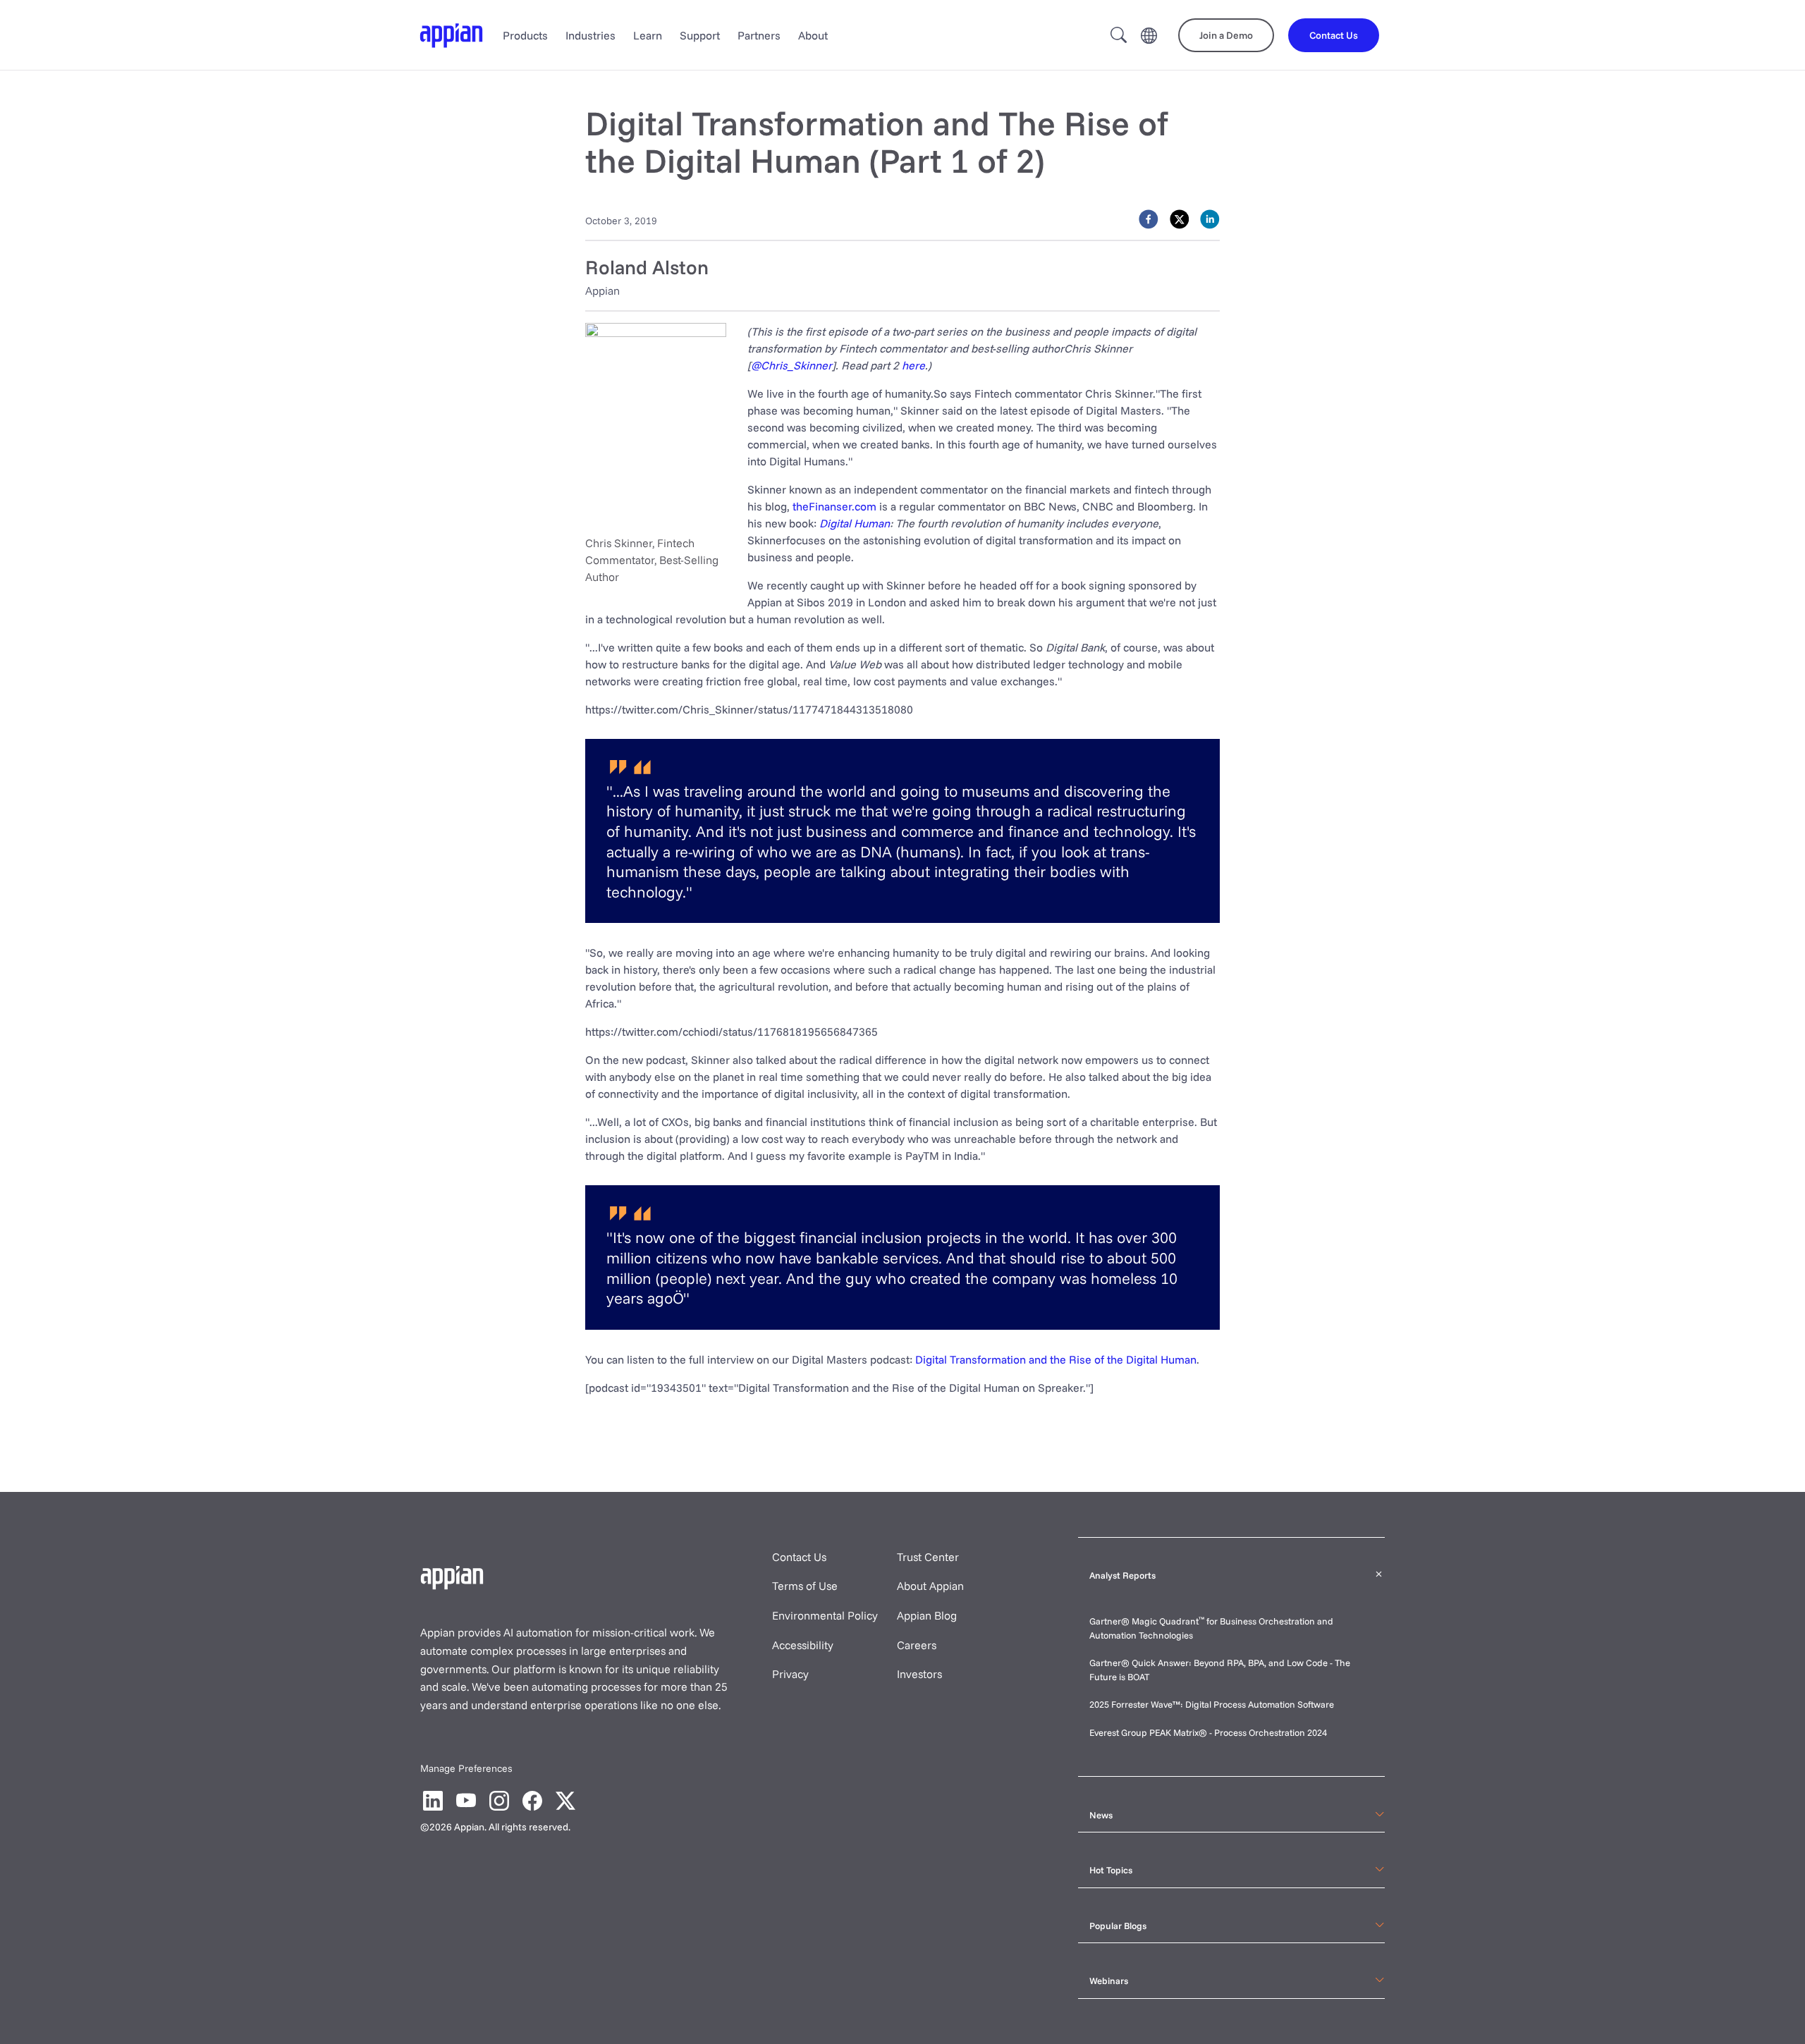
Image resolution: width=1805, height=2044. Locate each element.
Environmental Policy (825, 1615)
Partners (759, 35)
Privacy (790, 1674)
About (813, 35)
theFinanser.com (834, 506)
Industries (591, 35)
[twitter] (1180, 219)
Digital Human (855, 523)
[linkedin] (1210, 219)
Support (700, 35)
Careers (917, 1645)
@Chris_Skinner (791, 365)
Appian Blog (927, 1615)
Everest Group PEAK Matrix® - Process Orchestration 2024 (1208, 1732)
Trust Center (928, 1557)
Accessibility (803, 1645)
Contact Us (799, 1557)
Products (525, 35)
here (913, 365)
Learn (648, 35)
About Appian (930, 1586)
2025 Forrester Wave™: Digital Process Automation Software (1212, 1704)
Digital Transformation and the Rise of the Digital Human (1056, 1359)
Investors (919, 1674)
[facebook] (1149, 219)
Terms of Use (805, 1586)
